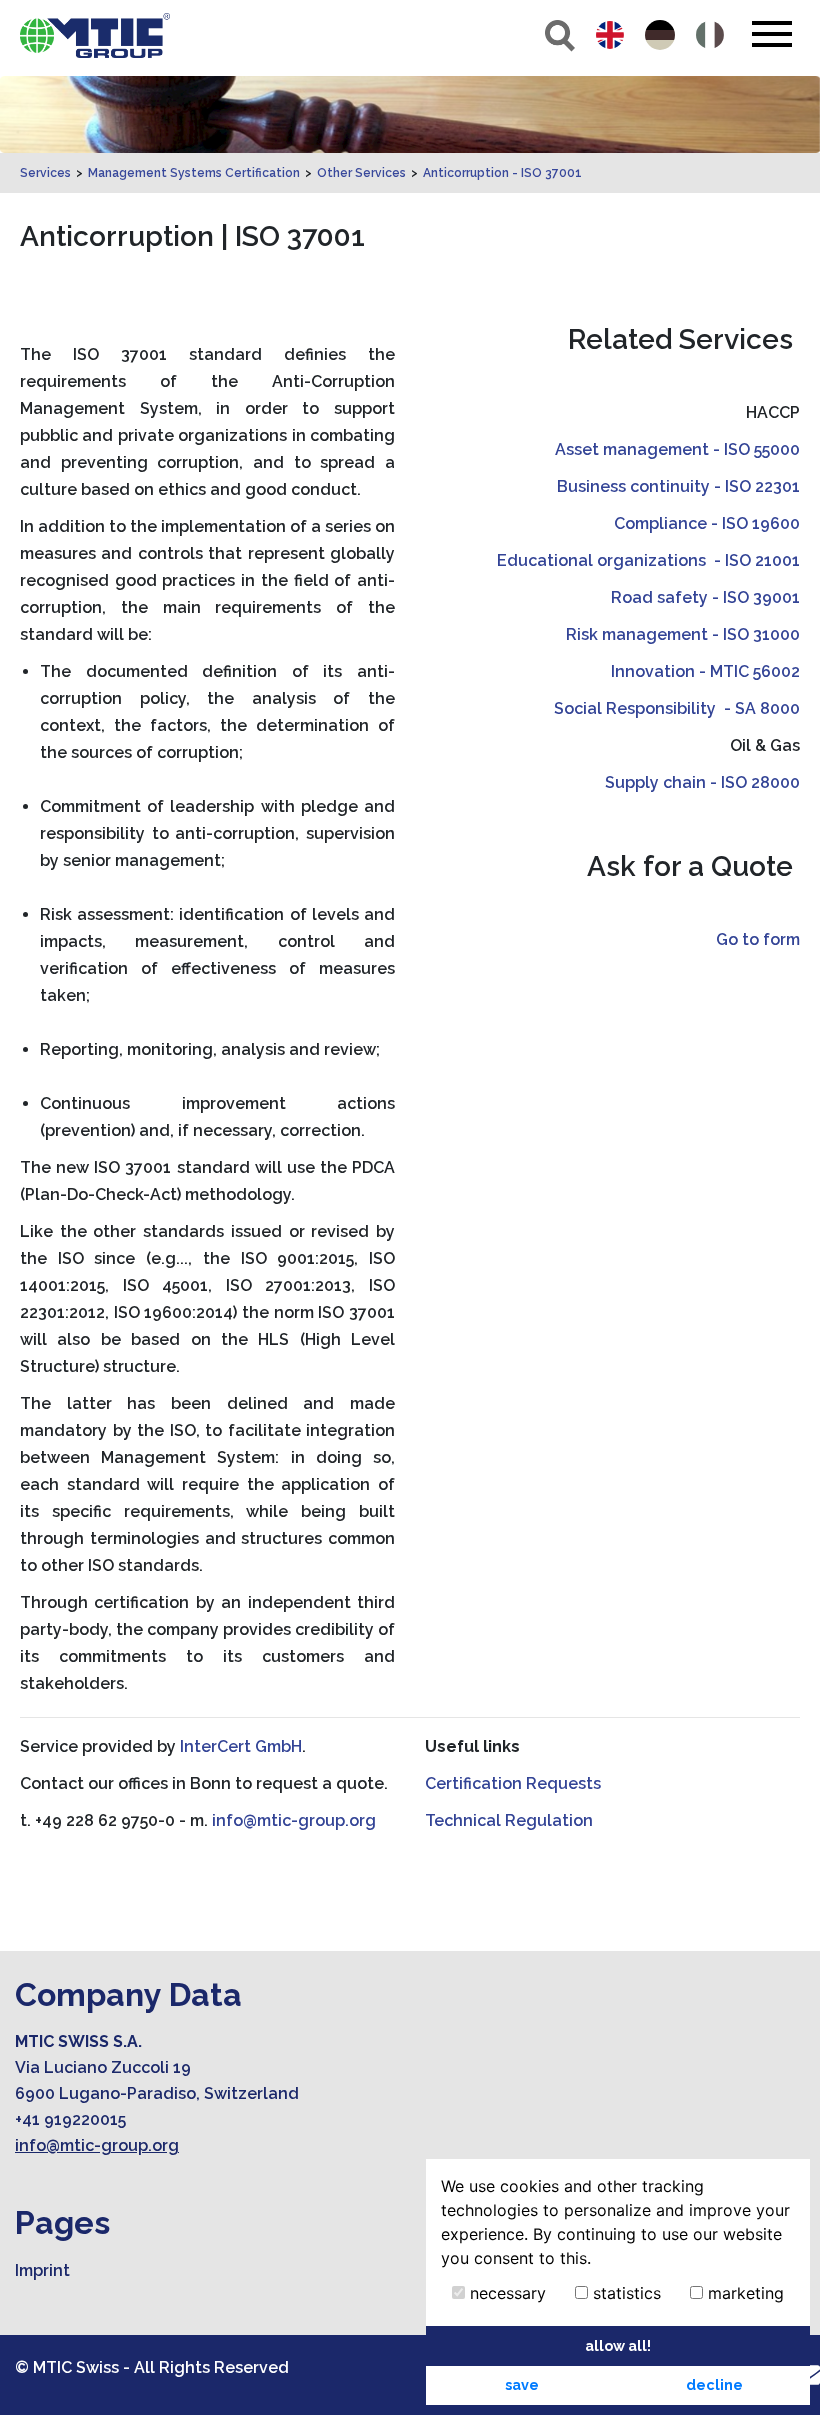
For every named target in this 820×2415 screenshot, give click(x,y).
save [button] (522, 2384)
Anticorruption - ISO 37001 (502, 173)
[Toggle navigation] (771, 34)
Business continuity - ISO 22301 (678, 486)
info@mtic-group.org (294, 1820)
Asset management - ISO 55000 (677, 449)
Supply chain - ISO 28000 (702, 782)
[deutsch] (660, 35)
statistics (624, 2293)
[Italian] (710, 35)
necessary (505, 2293)
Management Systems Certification (194, 173)
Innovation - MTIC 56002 (705, 671)
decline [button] (714, 2384)
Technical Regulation (509, 1820)
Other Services (361, 173)
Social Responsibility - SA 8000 (677, 708)
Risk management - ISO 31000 (683, 634)
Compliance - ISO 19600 (707, 523)
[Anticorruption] (95, 35)
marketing (743, 2293)
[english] (610, 35)
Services (45, 173)
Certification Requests (513, 1783)
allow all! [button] (618, 2345)
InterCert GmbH (241, 1746)
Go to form (758, 939)
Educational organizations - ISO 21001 (648, 560)
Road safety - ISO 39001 (705, 597)
